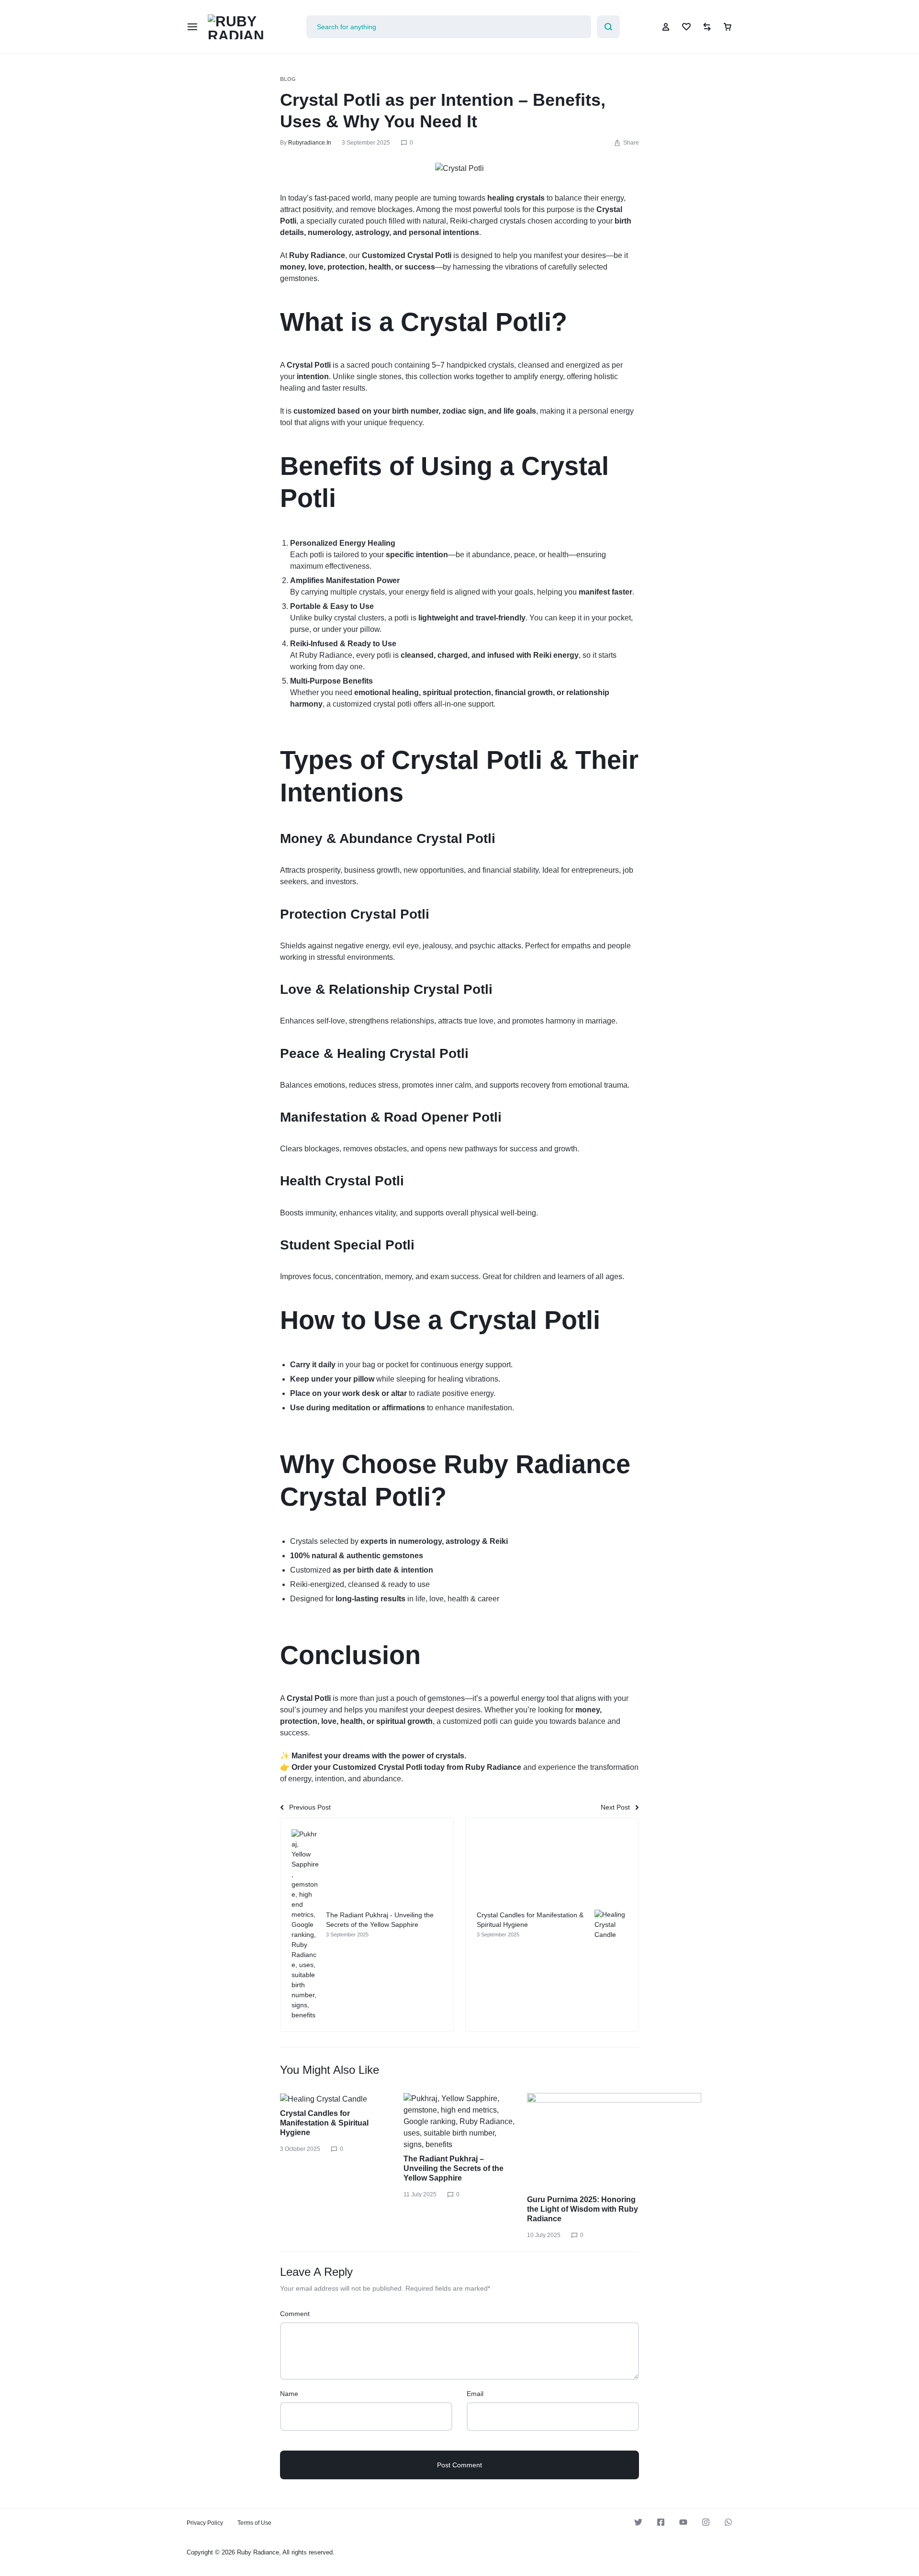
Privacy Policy (205, 2523)
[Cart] (728, 27)
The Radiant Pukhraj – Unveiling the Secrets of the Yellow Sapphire (454, 2168)
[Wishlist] (686, 27)
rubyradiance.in (310, 143)
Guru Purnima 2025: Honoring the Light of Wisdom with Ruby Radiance (583, 2209)
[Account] (666, 27)
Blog (288, 79)
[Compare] (707, 27)
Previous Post (310, 1807)
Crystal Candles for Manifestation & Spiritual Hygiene (324, 2123)
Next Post (615, 1807)
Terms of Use (254, 2523)
